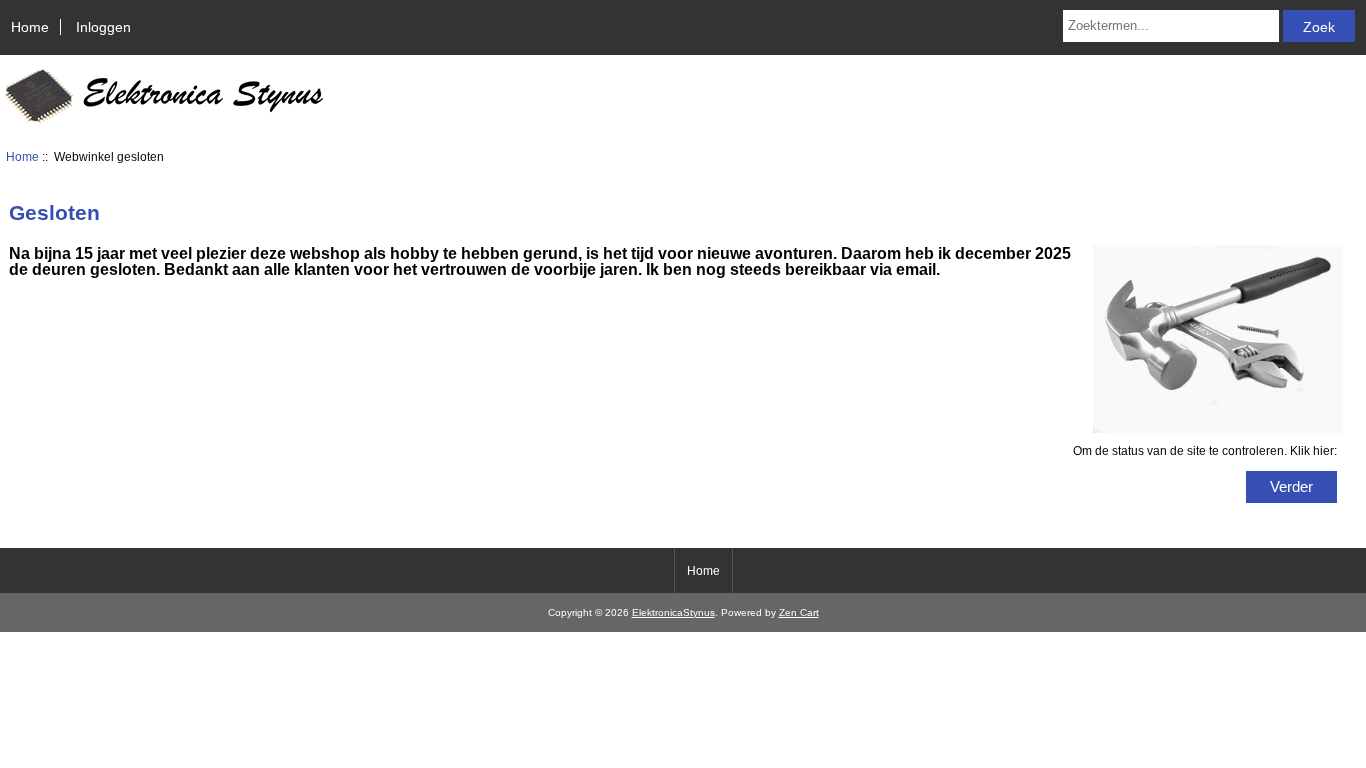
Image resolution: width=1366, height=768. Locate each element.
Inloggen (103, 27)
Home (30, 27)
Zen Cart (799, 612)
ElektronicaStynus (673, 612)
